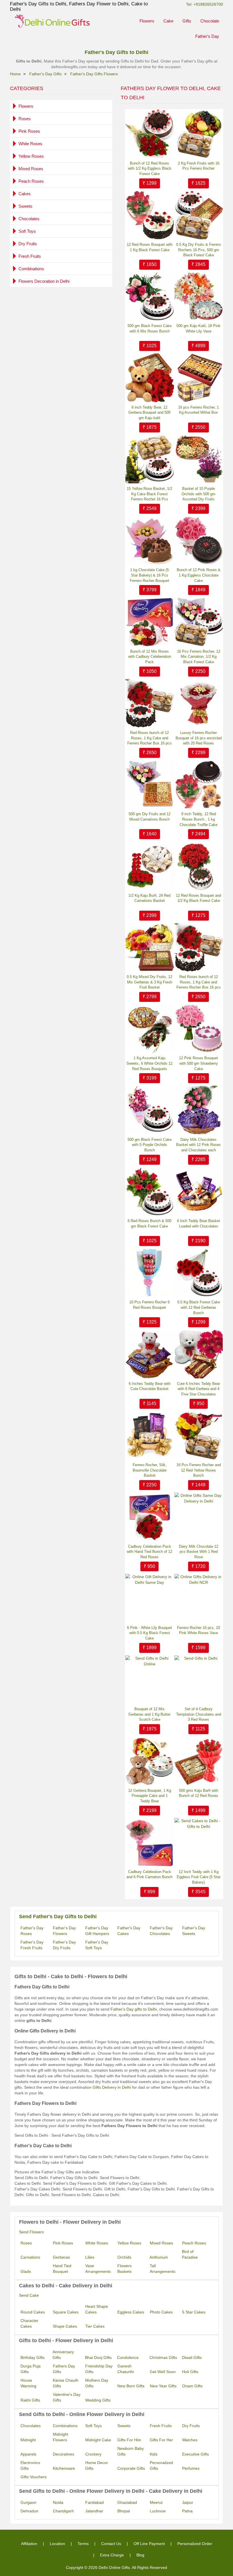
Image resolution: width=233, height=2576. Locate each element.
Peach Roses (31, 181)
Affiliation (29, 2544)
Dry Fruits (28, 244)
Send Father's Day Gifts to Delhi (58, 1917)
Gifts (187, 21)
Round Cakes (33, 2312)
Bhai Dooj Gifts (98, 2357)
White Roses (30, 144)
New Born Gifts (131, 2386)
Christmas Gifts (163, 2357)
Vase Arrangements (98, 2269)
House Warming (28, 2383)
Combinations (31, 269)
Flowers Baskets (124, 2269)
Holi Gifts (190, 2372)
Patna (187, 2511)
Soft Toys (27, 231)
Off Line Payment (149, 2544)
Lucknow (158, 2511)
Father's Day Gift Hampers (97, 1931)
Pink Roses (29, 131)
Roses (25, 119)
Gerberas (61, 2257)
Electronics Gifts (30, 2465)
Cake (168, 21)
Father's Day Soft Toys (97, 1945)
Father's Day (207, 36)
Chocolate (210, 21)
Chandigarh (63, 2511)
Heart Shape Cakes (97, 2309)
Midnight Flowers (61, 2437)
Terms (83, 2544)
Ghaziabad (127, 2502)
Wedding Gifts (98, 2400)
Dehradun (29, 2511)
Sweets (25, 206)
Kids (154, 2454)
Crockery (93, 2454)
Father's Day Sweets (194, 1931)
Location (57, 2544)
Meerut (156, 2502)
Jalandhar (94, 2511)
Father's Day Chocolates (161, 1931)
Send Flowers (31, 2232)
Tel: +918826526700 (205, 4)
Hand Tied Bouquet (62, 2269)
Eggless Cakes (131, 2312)
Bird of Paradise (190, 2254)
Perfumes (191, 2468)
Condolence (128, 2357)
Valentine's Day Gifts (67, 2397)
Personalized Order (195, 2544)
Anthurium (159, 2257)
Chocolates (29, 219)
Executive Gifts (195, 2454)
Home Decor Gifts (97, 2465)
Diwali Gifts (192, 2357)
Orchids (124, 2257)
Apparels (28, 2454)
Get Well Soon (163, 2372)
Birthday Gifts (33, 2357)
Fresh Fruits (30, 256)
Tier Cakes (95, 2326)
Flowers (147, 21)
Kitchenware (64, 2468)
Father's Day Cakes (129, 1931)
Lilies (90, 2257)
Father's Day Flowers (64, 1931)
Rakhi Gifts (30, 2400)
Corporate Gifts (131, 2468)
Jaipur (188, 2502)
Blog (140, 2555)
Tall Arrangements (163, 2269)
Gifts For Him (129, 2440)
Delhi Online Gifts (114, 2567)
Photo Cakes (161, 2312)
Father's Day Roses (32, 1931)
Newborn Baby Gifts (131, 2451)
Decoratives (64, 2454)
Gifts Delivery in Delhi (112, 2087)
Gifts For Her (161, 2440)
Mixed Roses (31, 169)
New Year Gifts (163, 2386)
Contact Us (111, 2544)
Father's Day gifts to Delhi (134, 2009)
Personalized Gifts (161, 2465)
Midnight (28, 2440)
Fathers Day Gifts (64, 2369)
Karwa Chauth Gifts (66, 2383)
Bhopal (124, 2511)
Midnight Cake (98, 2440)
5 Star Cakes (194, 2312)
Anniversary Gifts (63, 2355)
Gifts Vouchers (34, 2477)
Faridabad (94, 2502)
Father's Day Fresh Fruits (32, 1945)
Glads (26, 2271)
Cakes (25, 194)
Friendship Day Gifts (99, 2369)
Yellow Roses (31, 156)
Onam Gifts (192, 2386)
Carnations (30, 2257)
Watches (190, 2440)
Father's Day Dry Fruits (64, 1945)
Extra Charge (112, 2555)
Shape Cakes (65, 2326)
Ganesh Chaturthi (126, 2369)
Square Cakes (66, 2312)
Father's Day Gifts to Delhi (116, 52)
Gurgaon (28, 2502)
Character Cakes (29, 2323)
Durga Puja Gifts (31, 2369)
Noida (58, 2502)
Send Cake (29, 2295)
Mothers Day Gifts (97, 2383)
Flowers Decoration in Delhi (44, 281)
